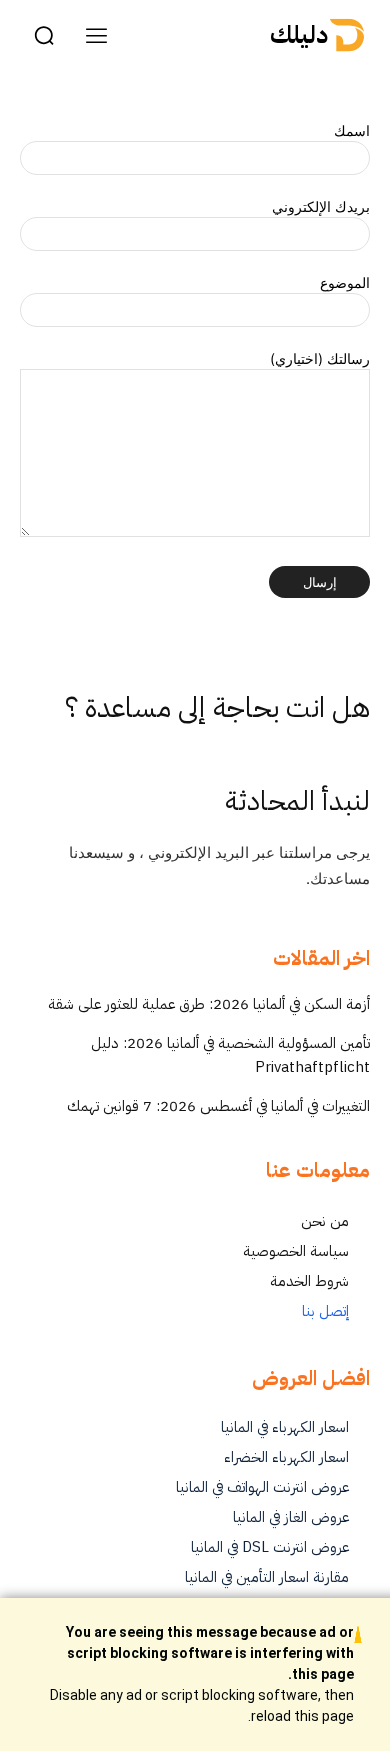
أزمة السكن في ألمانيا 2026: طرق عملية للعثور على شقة (209, 1004)
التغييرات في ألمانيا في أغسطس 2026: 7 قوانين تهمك (218, 1106)
